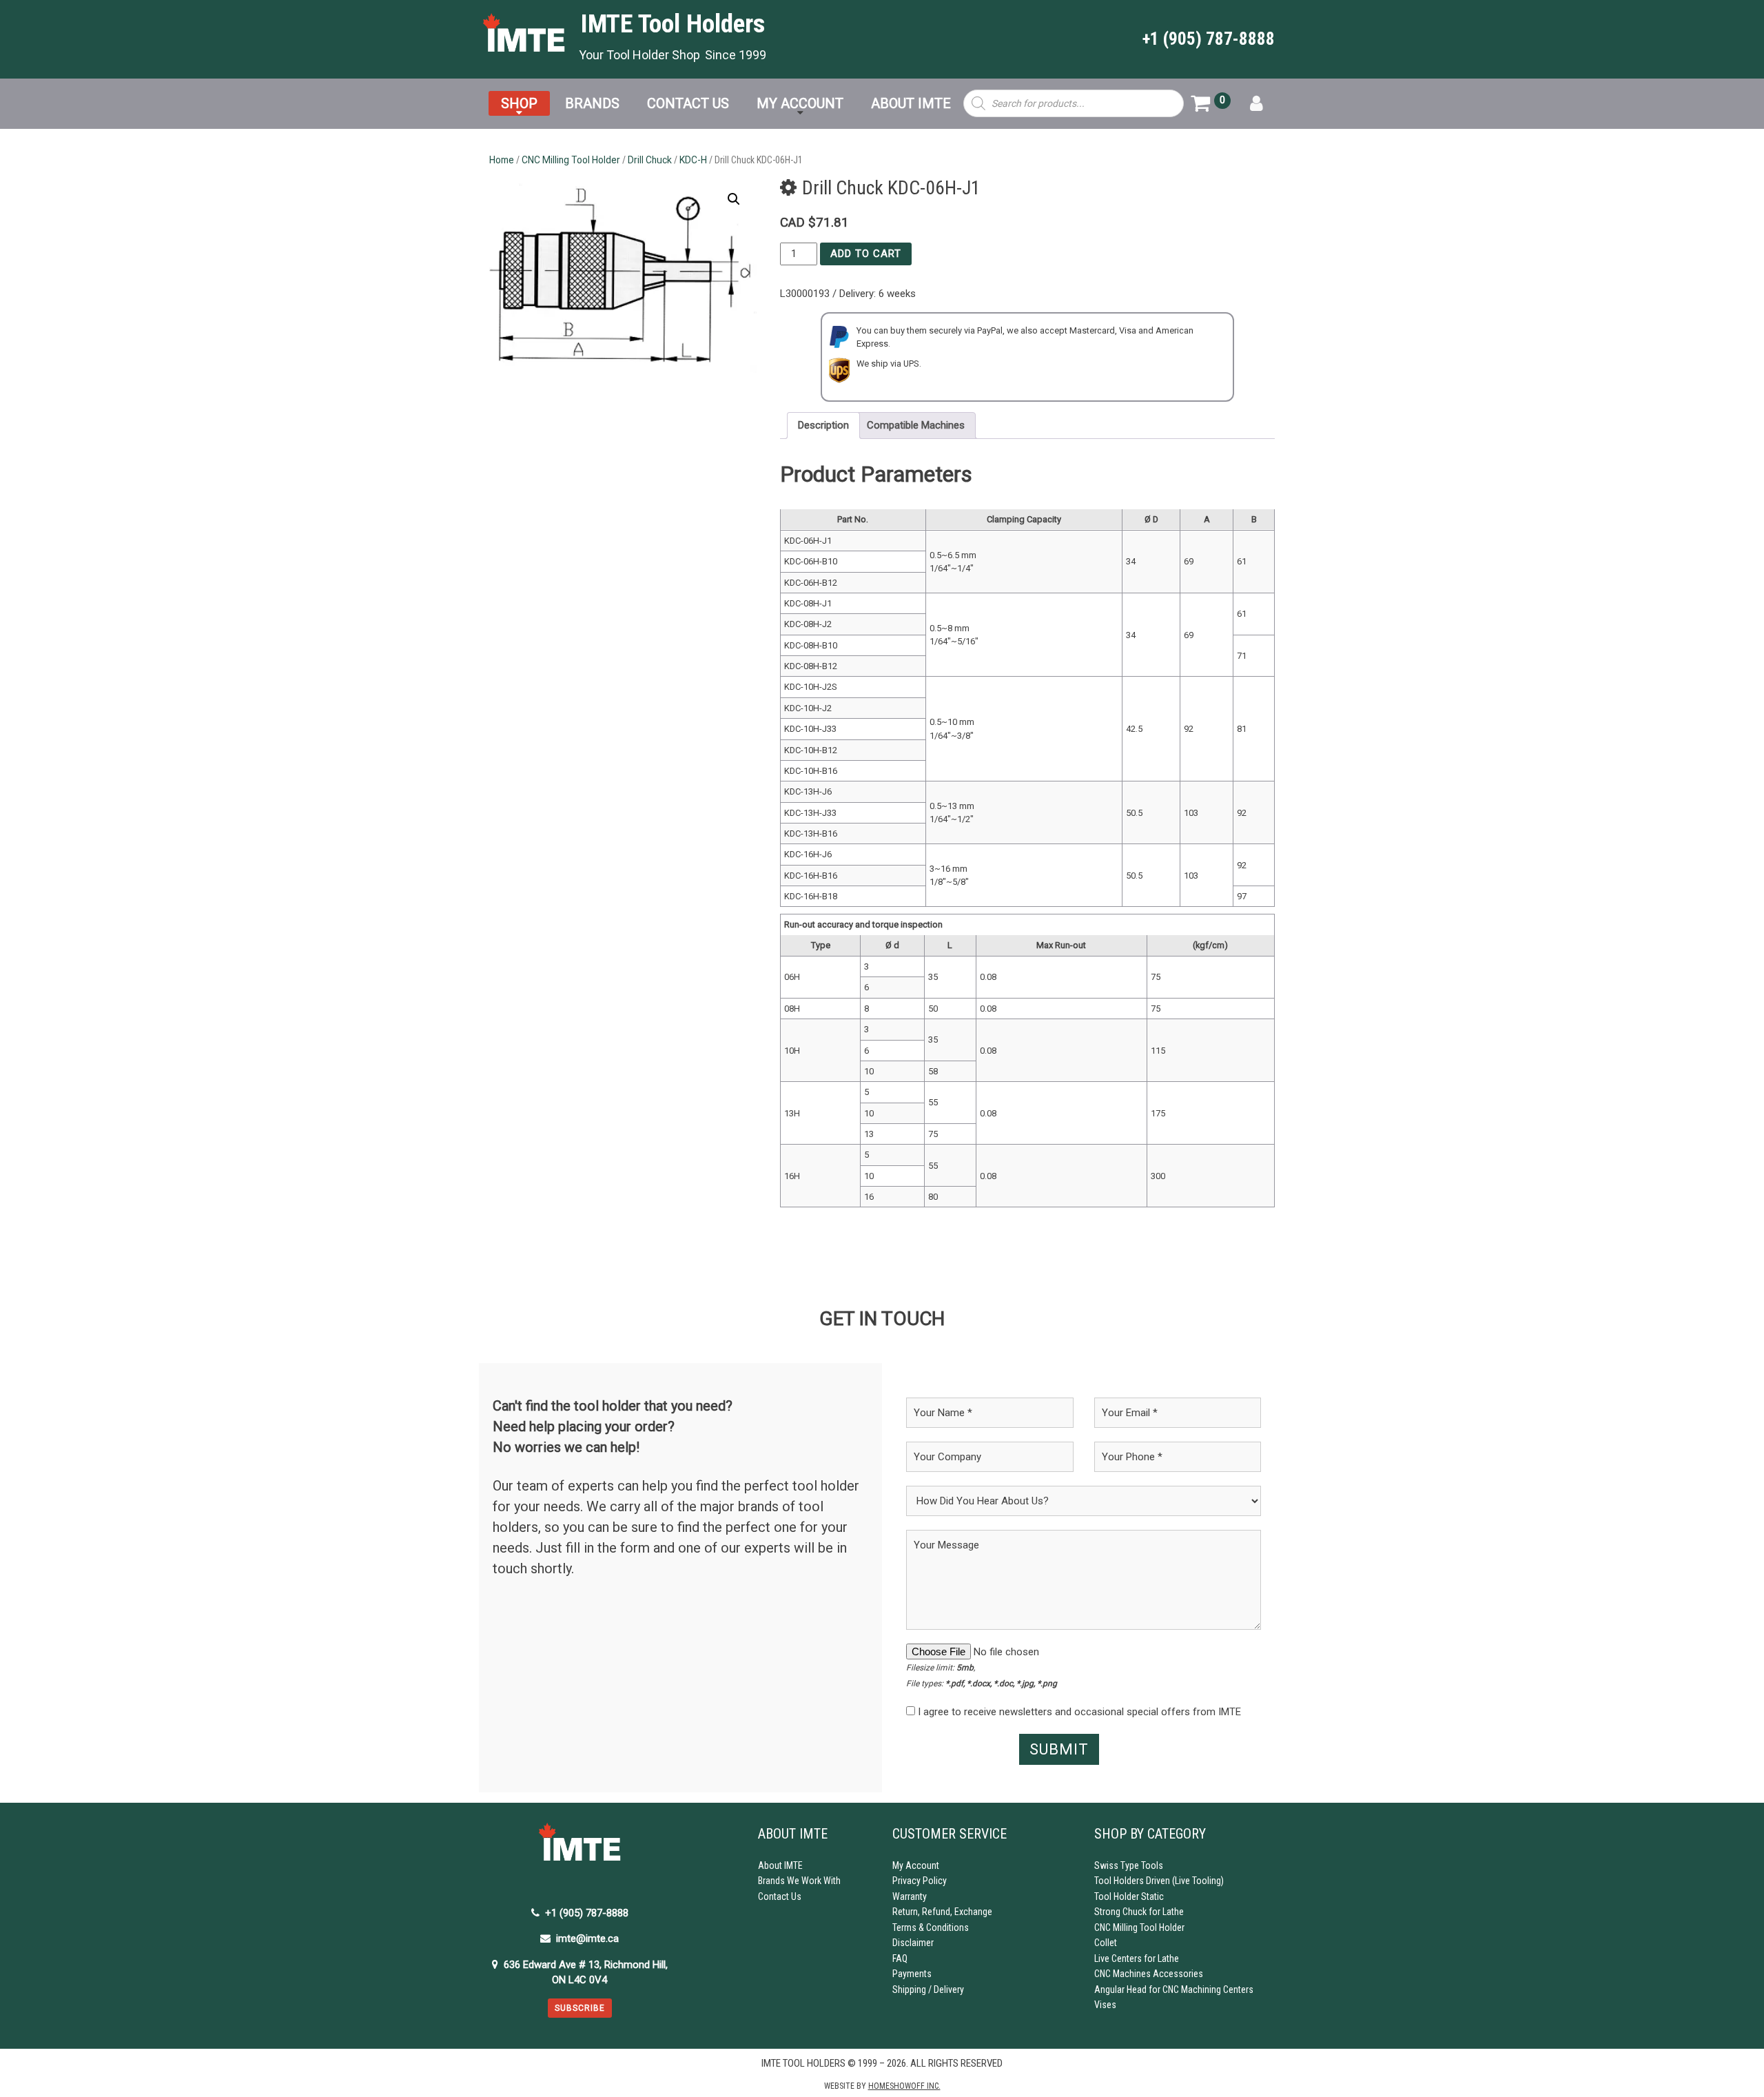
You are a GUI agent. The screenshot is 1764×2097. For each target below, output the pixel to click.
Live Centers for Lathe (1137, 1958)
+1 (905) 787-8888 (1209, 39)
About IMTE (780, 1865)
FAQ (900, 1958)
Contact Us (780, 1896)
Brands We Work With (799, 1881)
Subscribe (580, 2008)
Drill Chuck (650, 160)
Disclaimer (913, 1943)
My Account (916, 1865)
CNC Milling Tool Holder (571, 160)
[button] (734, 199)
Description (823, 425)
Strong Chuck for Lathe (1139, 1912)
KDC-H (693, 160)
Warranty (910, 1896)
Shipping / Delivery (928, 1989)
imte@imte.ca (587, 1939)
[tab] (823, 426)
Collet (1106, 1943)
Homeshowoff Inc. (904, 2086)
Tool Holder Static (1129, 1896)
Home (502, 160)
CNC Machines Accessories (1149, 1974)
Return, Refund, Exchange (942, 1912)
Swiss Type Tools (1129, 1865)
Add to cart (866, 254)
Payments (912, 1974)
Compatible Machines (916, 425)
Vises (1105, 2005)
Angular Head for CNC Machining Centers (1174, 1989)
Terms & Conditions (931, 1927)
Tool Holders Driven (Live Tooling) (1159, 1881)
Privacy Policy (920, 1881)
